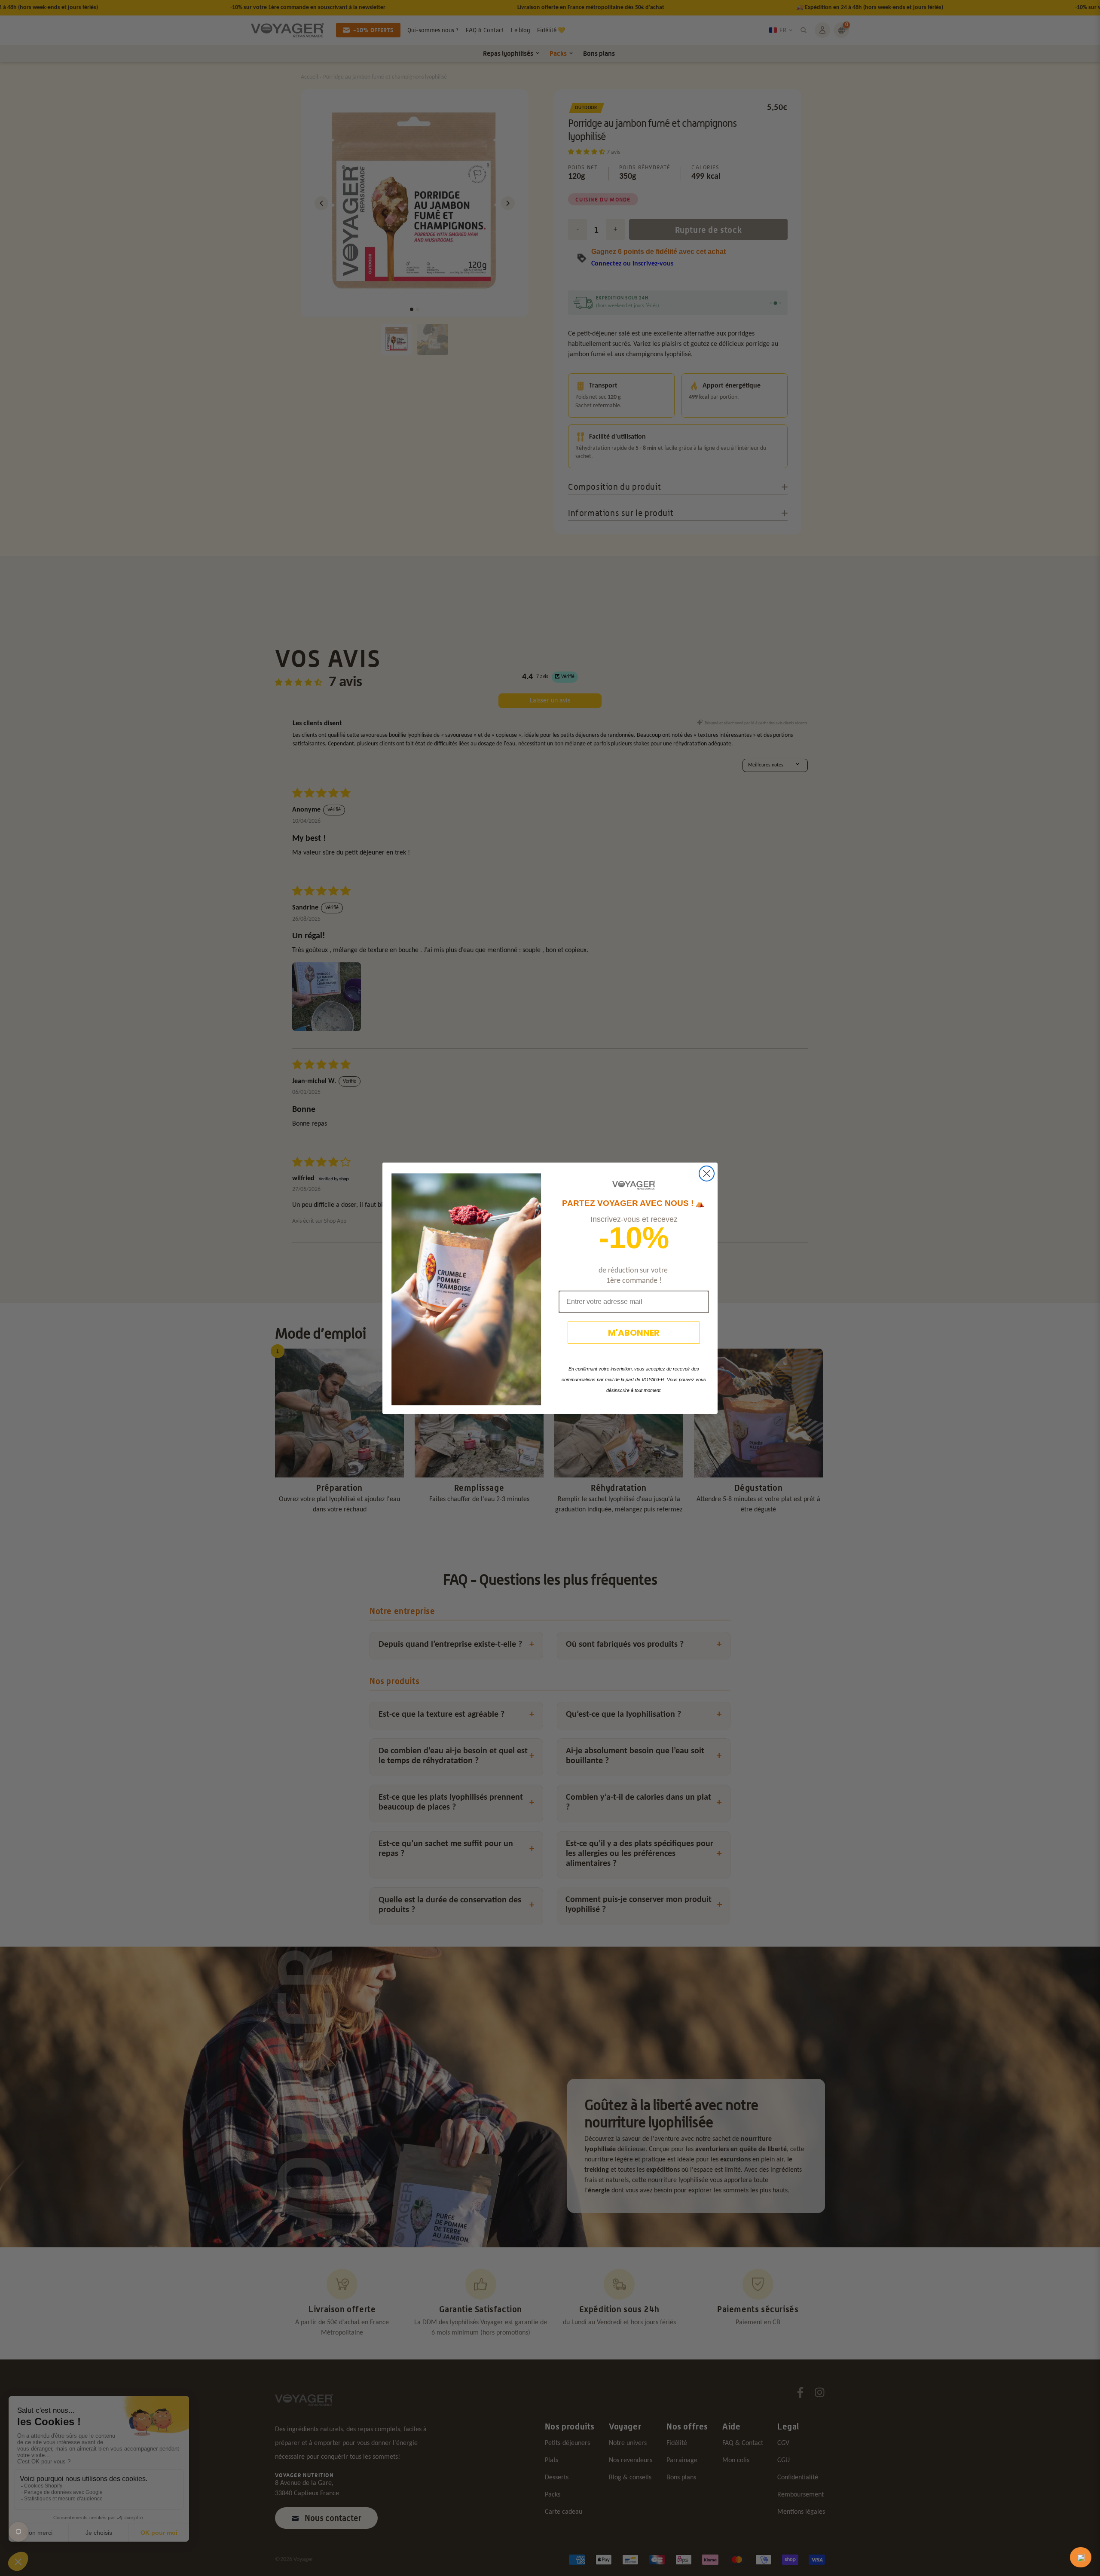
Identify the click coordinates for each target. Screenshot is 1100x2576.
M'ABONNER (634, 1333)
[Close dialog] (707, 1174)
